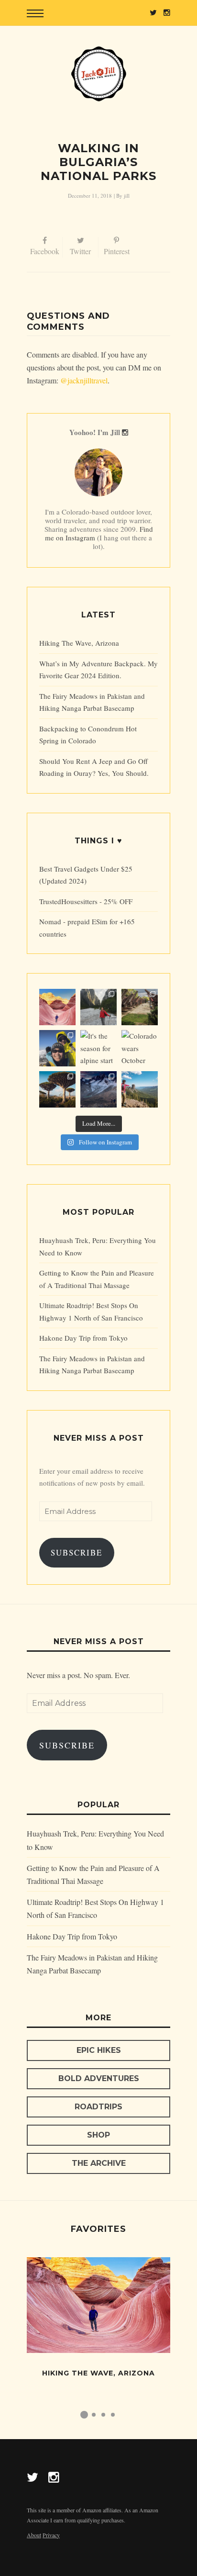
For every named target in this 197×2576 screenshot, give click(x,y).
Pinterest (117, 251)
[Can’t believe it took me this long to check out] (98, 1007)
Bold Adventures (99, 2078)
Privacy (51, 2535)
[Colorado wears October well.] (140, 1048)
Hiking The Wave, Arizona (79, 643)
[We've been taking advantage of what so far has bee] (57, 1048)
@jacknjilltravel (84, 380)
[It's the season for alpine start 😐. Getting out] (98, 1048)
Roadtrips (98, 2107)
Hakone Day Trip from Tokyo (83, 1338)
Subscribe (77, 1552)
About (34, 2535)
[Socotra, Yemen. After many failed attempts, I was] (57, 1089)
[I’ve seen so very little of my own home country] (140, 1007)
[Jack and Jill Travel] (98, 74)
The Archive (99, 2163)
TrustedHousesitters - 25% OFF (86, 901)
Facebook (45, 251)
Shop (98, 2135)
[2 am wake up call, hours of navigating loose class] (98, 1089)
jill (127, 196)
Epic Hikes (99, 2050)
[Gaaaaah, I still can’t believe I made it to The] (57, 1007)
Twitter (80, 251)
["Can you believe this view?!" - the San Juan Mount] (140, 1089)
